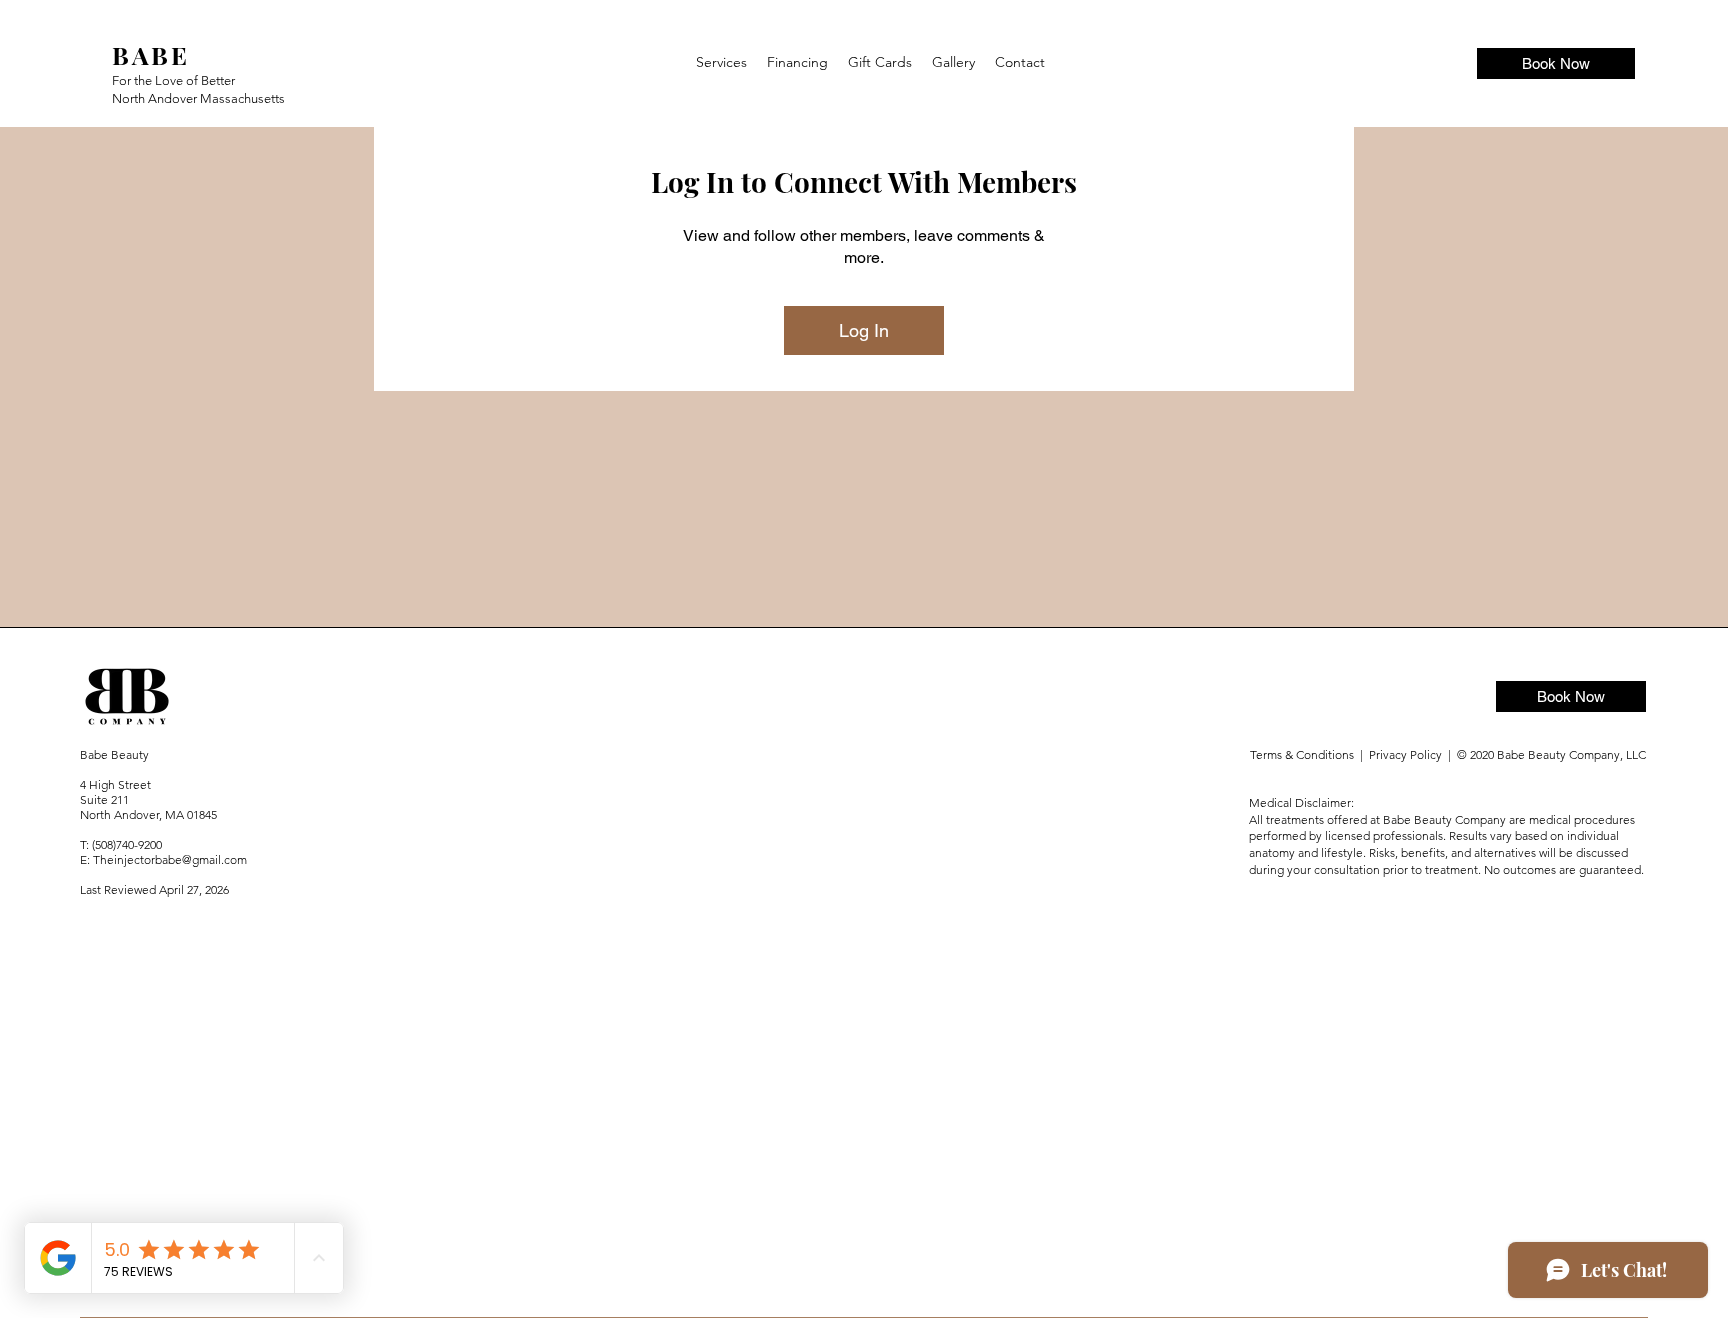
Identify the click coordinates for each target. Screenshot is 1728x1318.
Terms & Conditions (1303, 754)
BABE (150, 54)
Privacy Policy (1408, 754)
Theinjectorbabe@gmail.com (170, 859)
